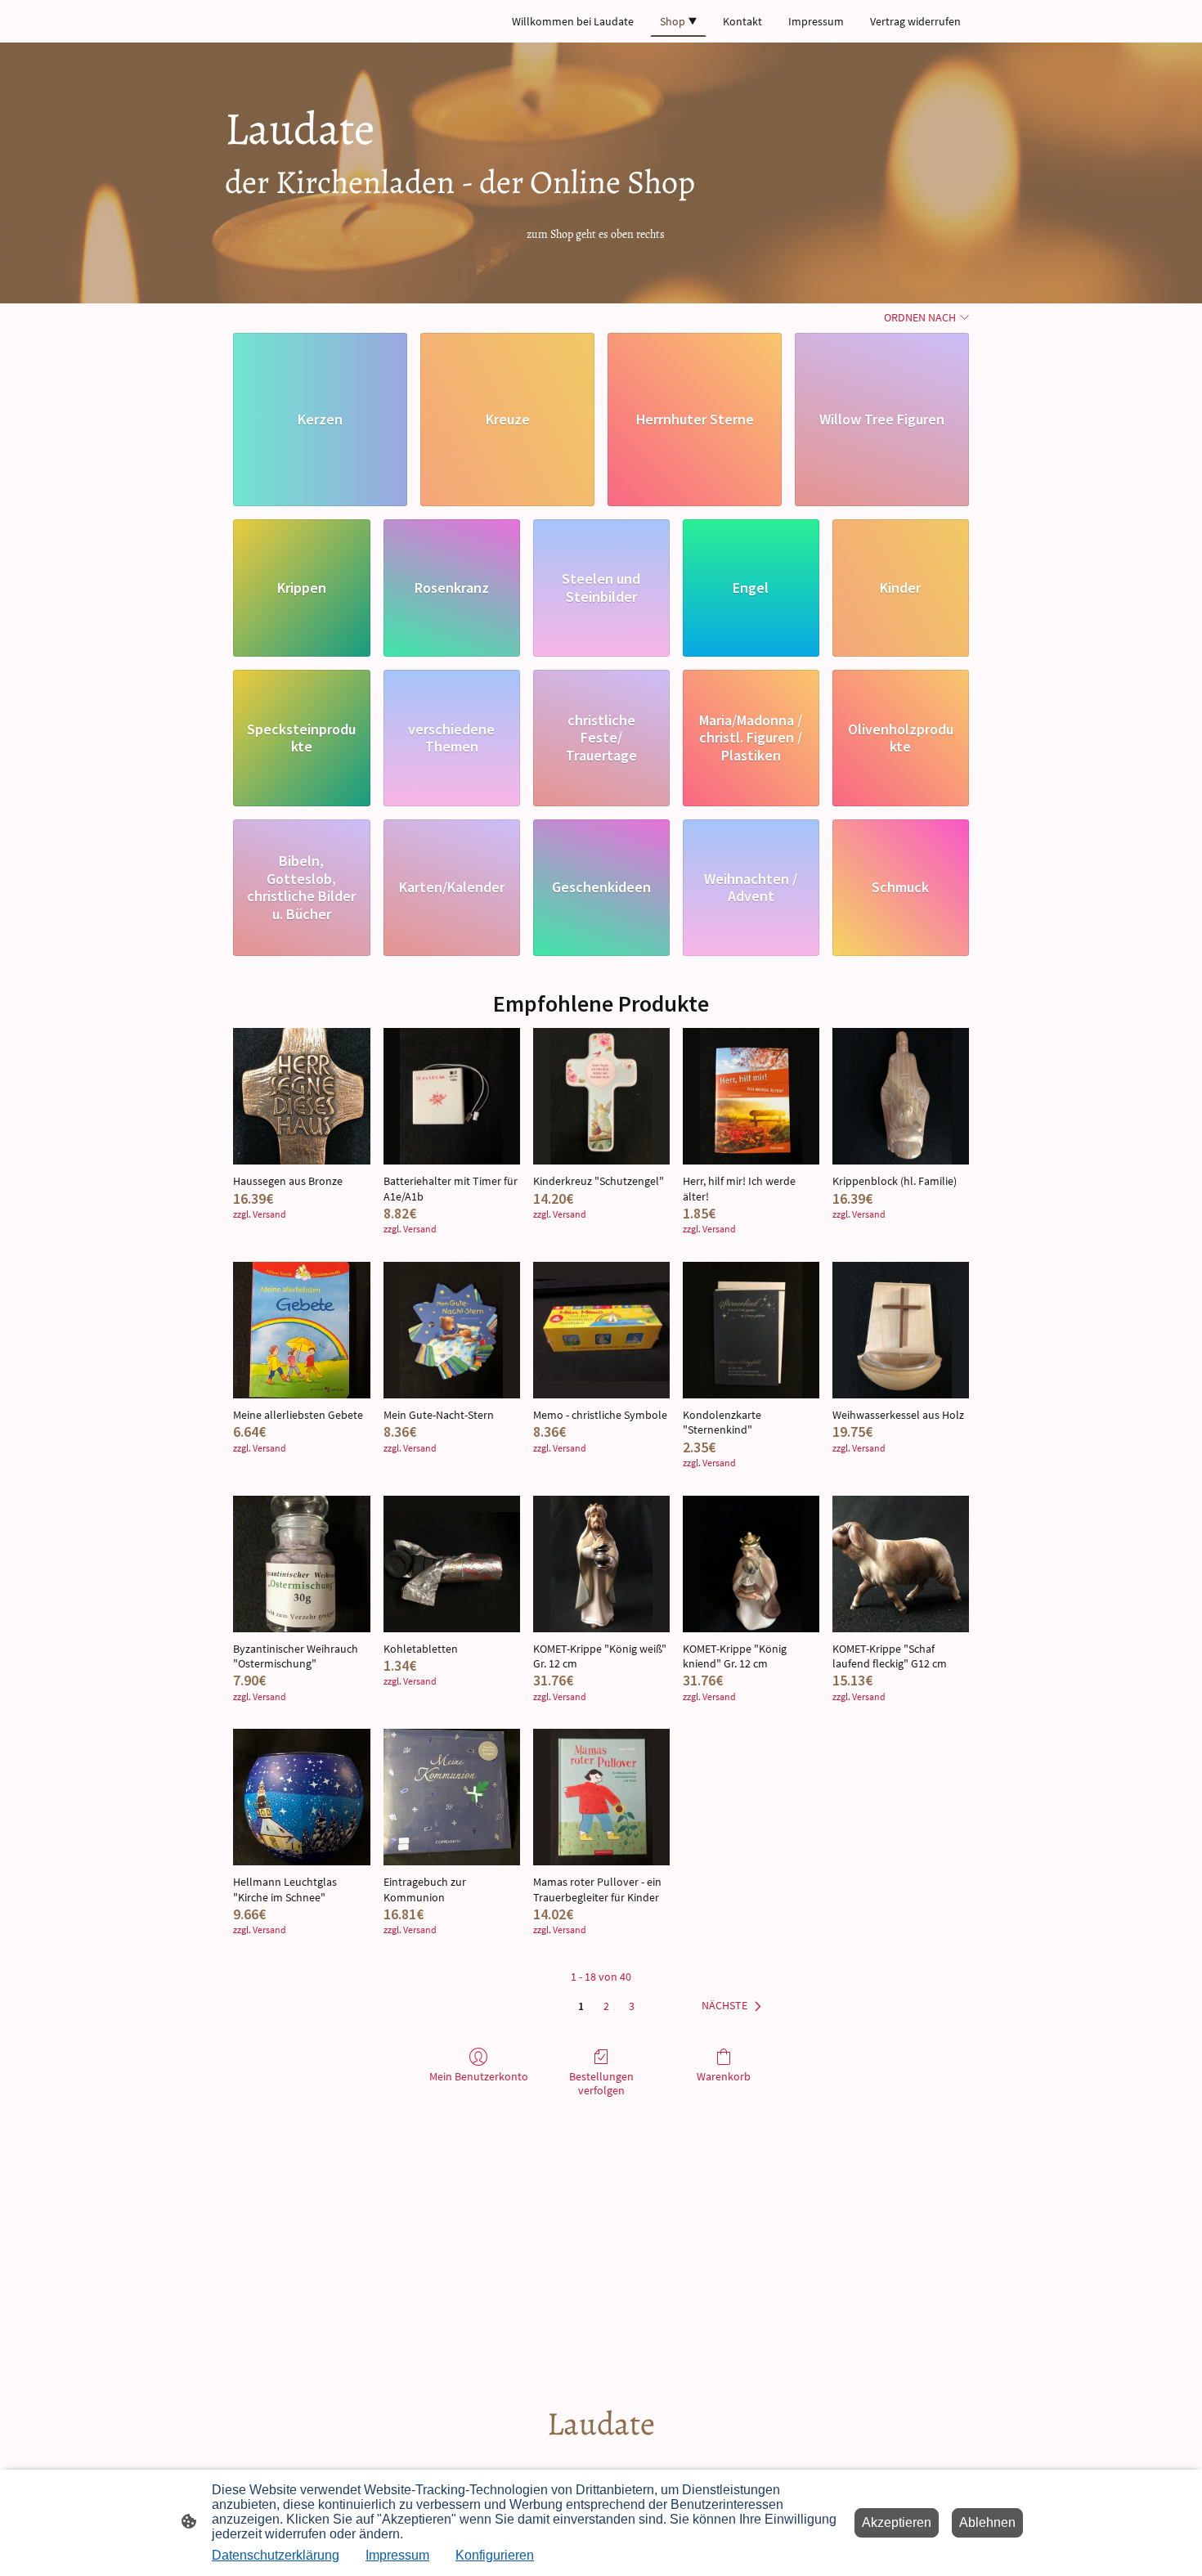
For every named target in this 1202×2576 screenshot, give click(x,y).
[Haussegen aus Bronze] (301, 1096)
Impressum (397, 2555)
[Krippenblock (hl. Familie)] (901, 1096)
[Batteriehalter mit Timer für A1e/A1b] (452, 1096)
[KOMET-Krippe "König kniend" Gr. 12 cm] (751, 1564)
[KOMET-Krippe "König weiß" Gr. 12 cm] (601, 1564)
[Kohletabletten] (452, 1564)
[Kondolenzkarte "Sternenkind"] (751, 1330)
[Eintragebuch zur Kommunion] (452, 1797)
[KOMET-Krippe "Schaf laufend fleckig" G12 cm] (901, 1564)
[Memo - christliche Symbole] (601, 1330)
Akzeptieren (897, 2522)
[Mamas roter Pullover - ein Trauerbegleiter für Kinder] (601, 1797)
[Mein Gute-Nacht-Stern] (452, 1330)
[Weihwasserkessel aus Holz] (901, 1330)
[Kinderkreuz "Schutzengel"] (601, 1096)
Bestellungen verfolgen (601, 2083)
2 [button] (606, 2006)
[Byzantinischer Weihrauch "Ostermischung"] (301, 1564)
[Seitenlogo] (601, 2460)
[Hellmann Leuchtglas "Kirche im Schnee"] (301, 1797)
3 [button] (632, 2006)
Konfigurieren (495, 2555)
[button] (735, 2006)
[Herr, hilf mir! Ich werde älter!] (751, 1096)
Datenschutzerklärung (276, 2555)
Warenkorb (724, 2076)
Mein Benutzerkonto (479, 2076)
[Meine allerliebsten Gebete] (301, 1330)
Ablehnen (987, 2522)
